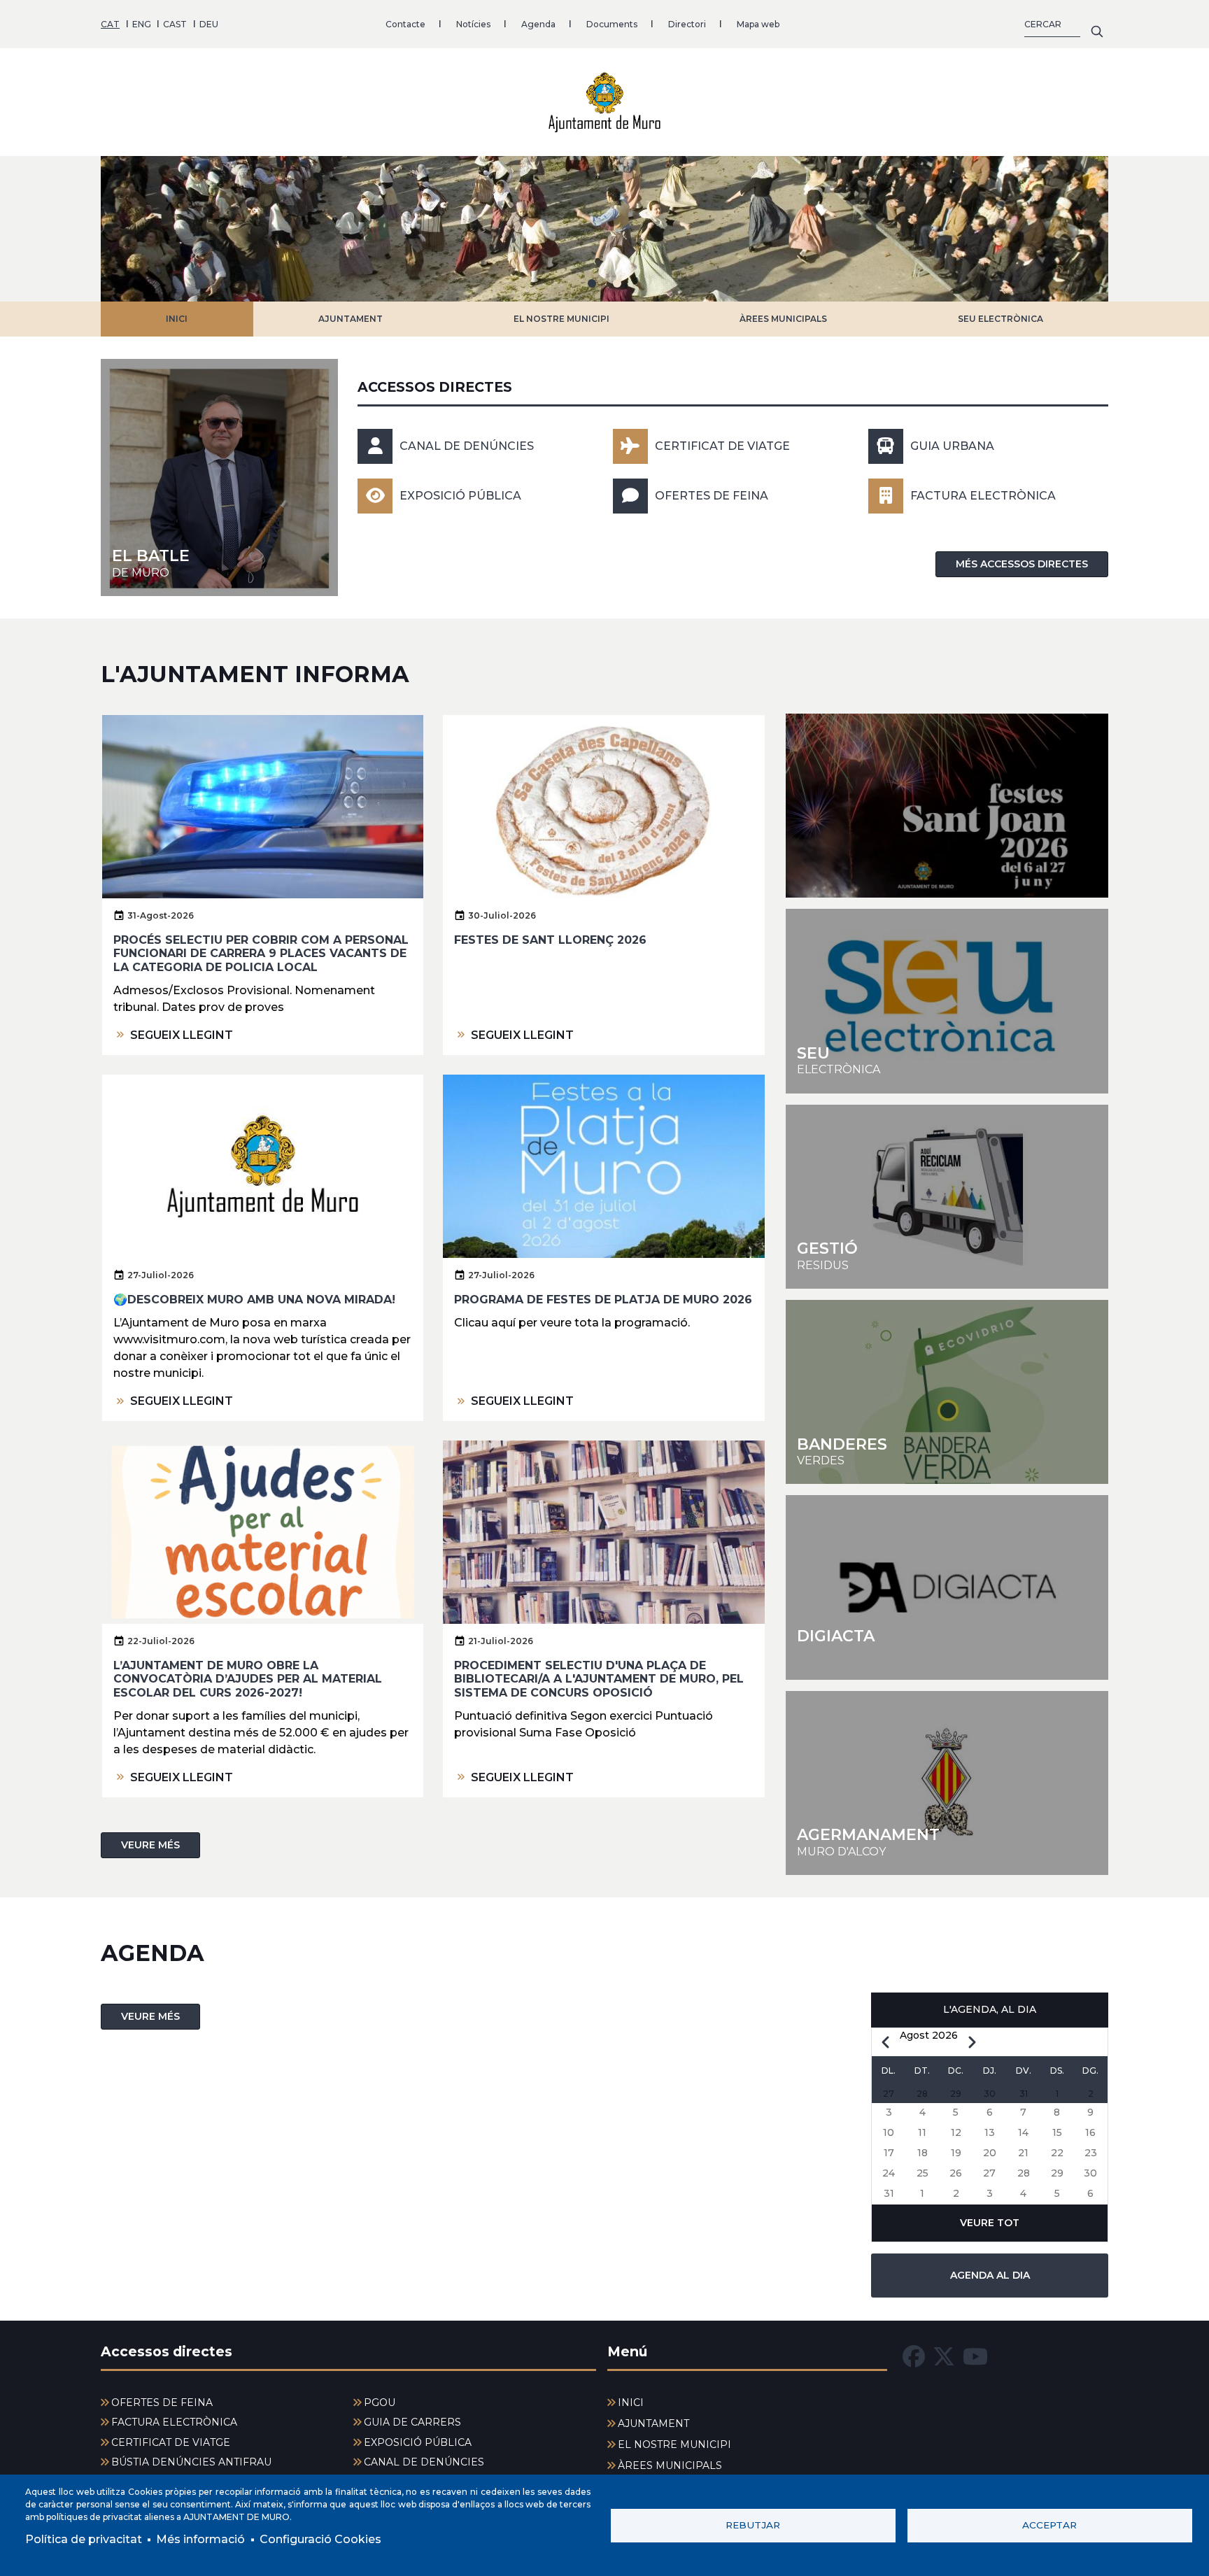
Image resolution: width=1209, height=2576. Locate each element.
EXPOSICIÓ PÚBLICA (460, 496)
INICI (177, 319)
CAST (175, 24)
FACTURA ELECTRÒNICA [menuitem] (174, 2422)
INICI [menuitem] (631, 2402)
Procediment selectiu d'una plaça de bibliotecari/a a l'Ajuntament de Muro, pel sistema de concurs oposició (599, 1679)
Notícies (473, 24)
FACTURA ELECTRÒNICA (983, 496)
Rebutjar (753, 2525)
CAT (110, 24)
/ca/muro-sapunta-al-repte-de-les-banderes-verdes (947, 1392)
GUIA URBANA (952, 446)
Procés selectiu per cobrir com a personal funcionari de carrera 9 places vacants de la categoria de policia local (261, 953)
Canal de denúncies (467, 446)
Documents (612, 24)
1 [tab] (592, 283)
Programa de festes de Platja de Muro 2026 (603, 1300)
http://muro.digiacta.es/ (947, 1587)
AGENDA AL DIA (990, 2275)
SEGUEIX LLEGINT (182, 1035)
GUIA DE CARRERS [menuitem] (412, 2422)
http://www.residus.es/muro (947, 1197)
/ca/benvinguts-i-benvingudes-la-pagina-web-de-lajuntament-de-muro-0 (219, 477)
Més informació (200, 2539)
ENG (142, 24)
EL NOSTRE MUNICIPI (561, 319)
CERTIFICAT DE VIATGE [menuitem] (171, 2442)
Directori (687, 24)
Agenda (538, 24)
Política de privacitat (84, 2539)
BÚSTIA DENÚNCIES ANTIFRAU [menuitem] (191, 2462)
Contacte (405, 24)
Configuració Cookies (320, 2539)
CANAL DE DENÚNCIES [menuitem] (424, 2462)
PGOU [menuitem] (380, 2402)
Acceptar (1049, 2525)
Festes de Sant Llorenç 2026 (550, 940)
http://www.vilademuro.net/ (947, 1783)
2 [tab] (617, 283)
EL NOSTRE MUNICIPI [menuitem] (674, 2444)
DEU (209, 24)
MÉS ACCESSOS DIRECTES (1022, 564)
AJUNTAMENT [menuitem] (653, 2423)
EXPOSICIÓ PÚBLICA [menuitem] (418, 2442)
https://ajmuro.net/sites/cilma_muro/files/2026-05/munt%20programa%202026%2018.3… (947, 806)
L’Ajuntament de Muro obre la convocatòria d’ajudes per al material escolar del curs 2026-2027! (248, 1679)
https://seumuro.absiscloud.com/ (947, 1001)
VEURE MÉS (150, 1845)
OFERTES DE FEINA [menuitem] (162, 2402)
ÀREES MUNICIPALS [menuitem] (670, 2465)
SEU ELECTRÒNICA (1001, 319)
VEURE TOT (990, 2223)
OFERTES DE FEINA (712, 496)
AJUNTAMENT (351, 319)
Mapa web (758, 24)
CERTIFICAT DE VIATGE (722, 446)
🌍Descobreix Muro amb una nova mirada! (254, 1300)
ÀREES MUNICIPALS (783, 319)
